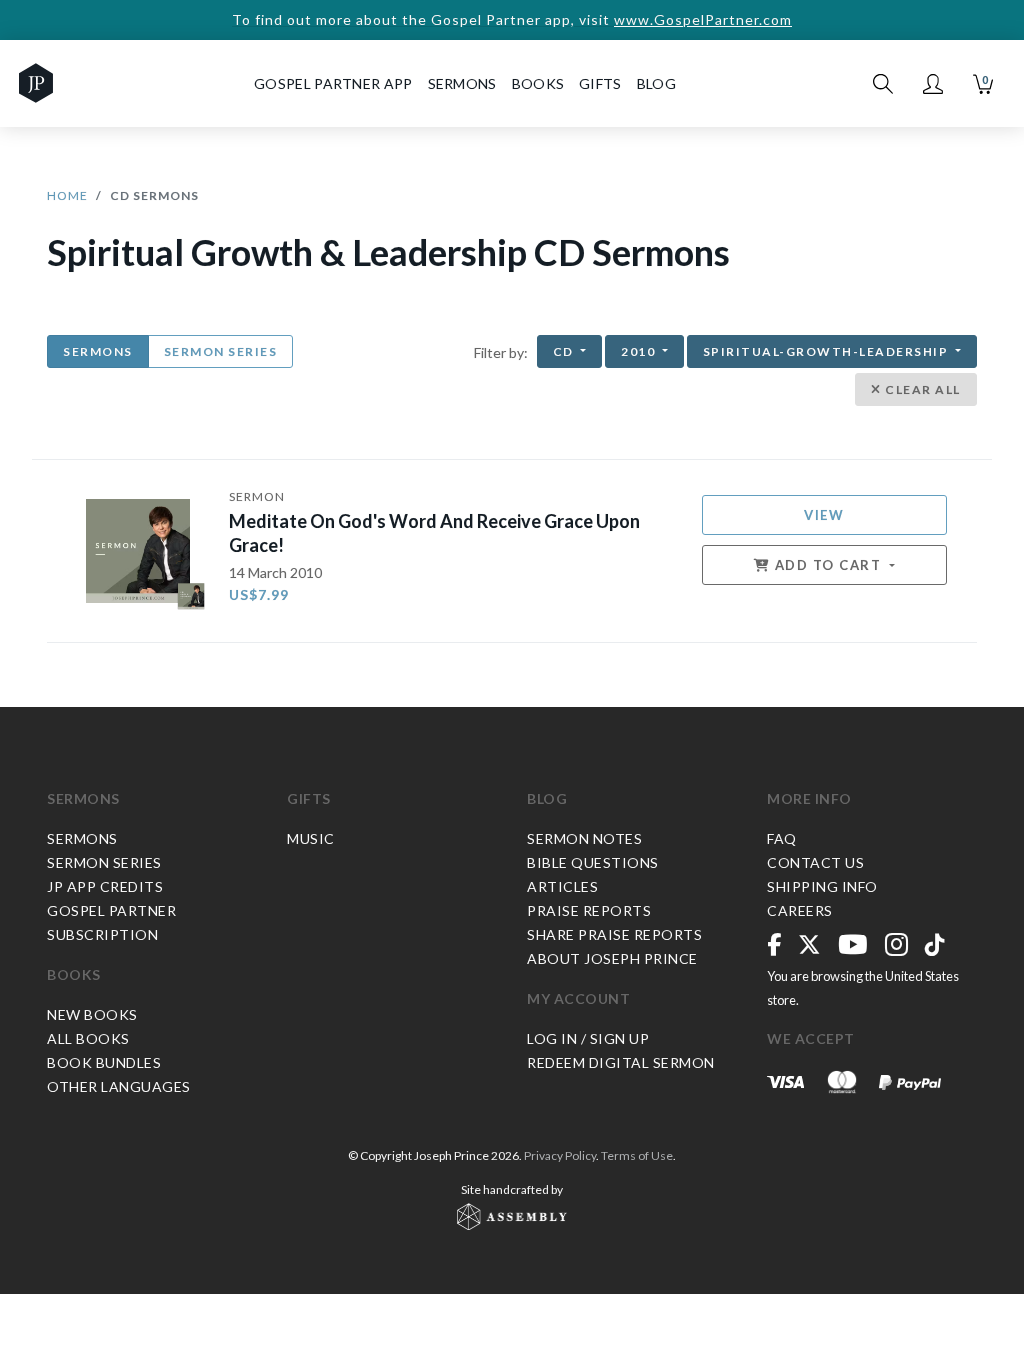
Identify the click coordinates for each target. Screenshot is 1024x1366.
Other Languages (119, 1086)
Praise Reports (589, 910)
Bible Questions (593, 862)
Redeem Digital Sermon (621, 1062)
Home (67, 195)
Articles (562, 886)
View (824, 515)
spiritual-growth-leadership (827, 351)
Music (311, 838)
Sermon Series (221, 351)
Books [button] (538, 83)
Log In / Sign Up (588, 1038)
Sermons (98, 351)
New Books (92, 1014)
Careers (800, 910)
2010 (640, 351)
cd (565, 351)
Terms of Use (637, 1155)
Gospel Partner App (333, 83)
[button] (933, 84)
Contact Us (815, 862)
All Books (88, 1038)
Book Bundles (104, 1062)
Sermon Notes (584, 838)
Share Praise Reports (614, 934)
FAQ (782, 838)
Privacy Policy (560, 1155)
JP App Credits (105, 886)
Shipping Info (822, 886)
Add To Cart (828, 565)
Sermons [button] (462, 83)
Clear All (921, 389)
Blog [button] (656, 83)
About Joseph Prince (612, 958)
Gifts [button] (600, 83)
